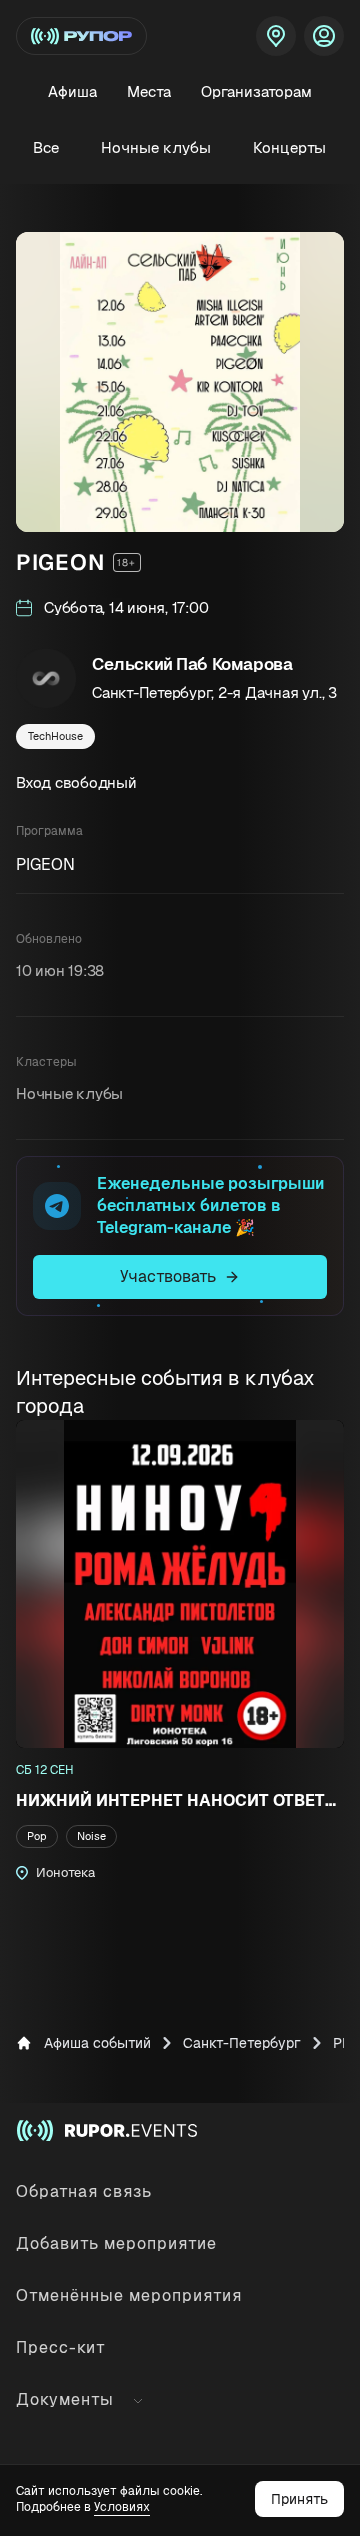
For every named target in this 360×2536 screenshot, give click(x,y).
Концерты (289, 147)
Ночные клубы (156, 147)
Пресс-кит (61, 2347)
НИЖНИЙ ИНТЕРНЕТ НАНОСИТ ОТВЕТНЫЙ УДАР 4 (180, 1800)
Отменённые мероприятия (129, 2295)
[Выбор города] (276, 36)
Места (149, 91)
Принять (299, 2499)
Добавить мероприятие (116, 2243)
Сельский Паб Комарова (192, 664)
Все (46, 147)
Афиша (72, 91)
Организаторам (256, 91)
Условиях (122, 2507)
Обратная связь (84, 2191)
